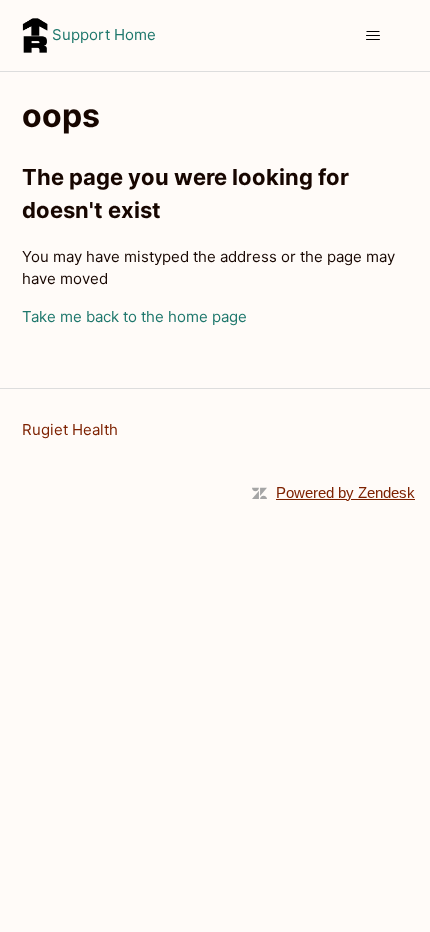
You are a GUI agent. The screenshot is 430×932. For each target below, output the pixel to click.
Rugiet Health (70, 429)
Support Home (102, 34)
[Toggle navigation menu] (373, 36)
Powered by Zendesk (345, 492)
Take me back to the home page (134, 316)
